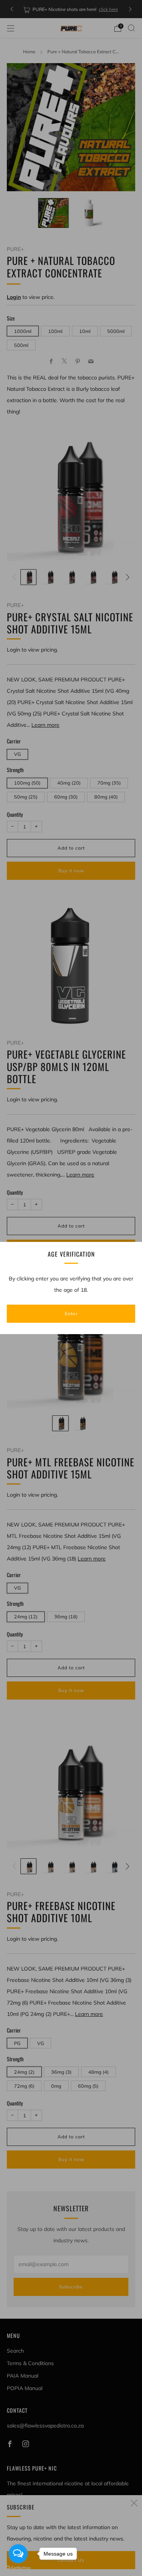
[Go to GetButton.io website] (18, 2568)
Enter (71, 1314)
